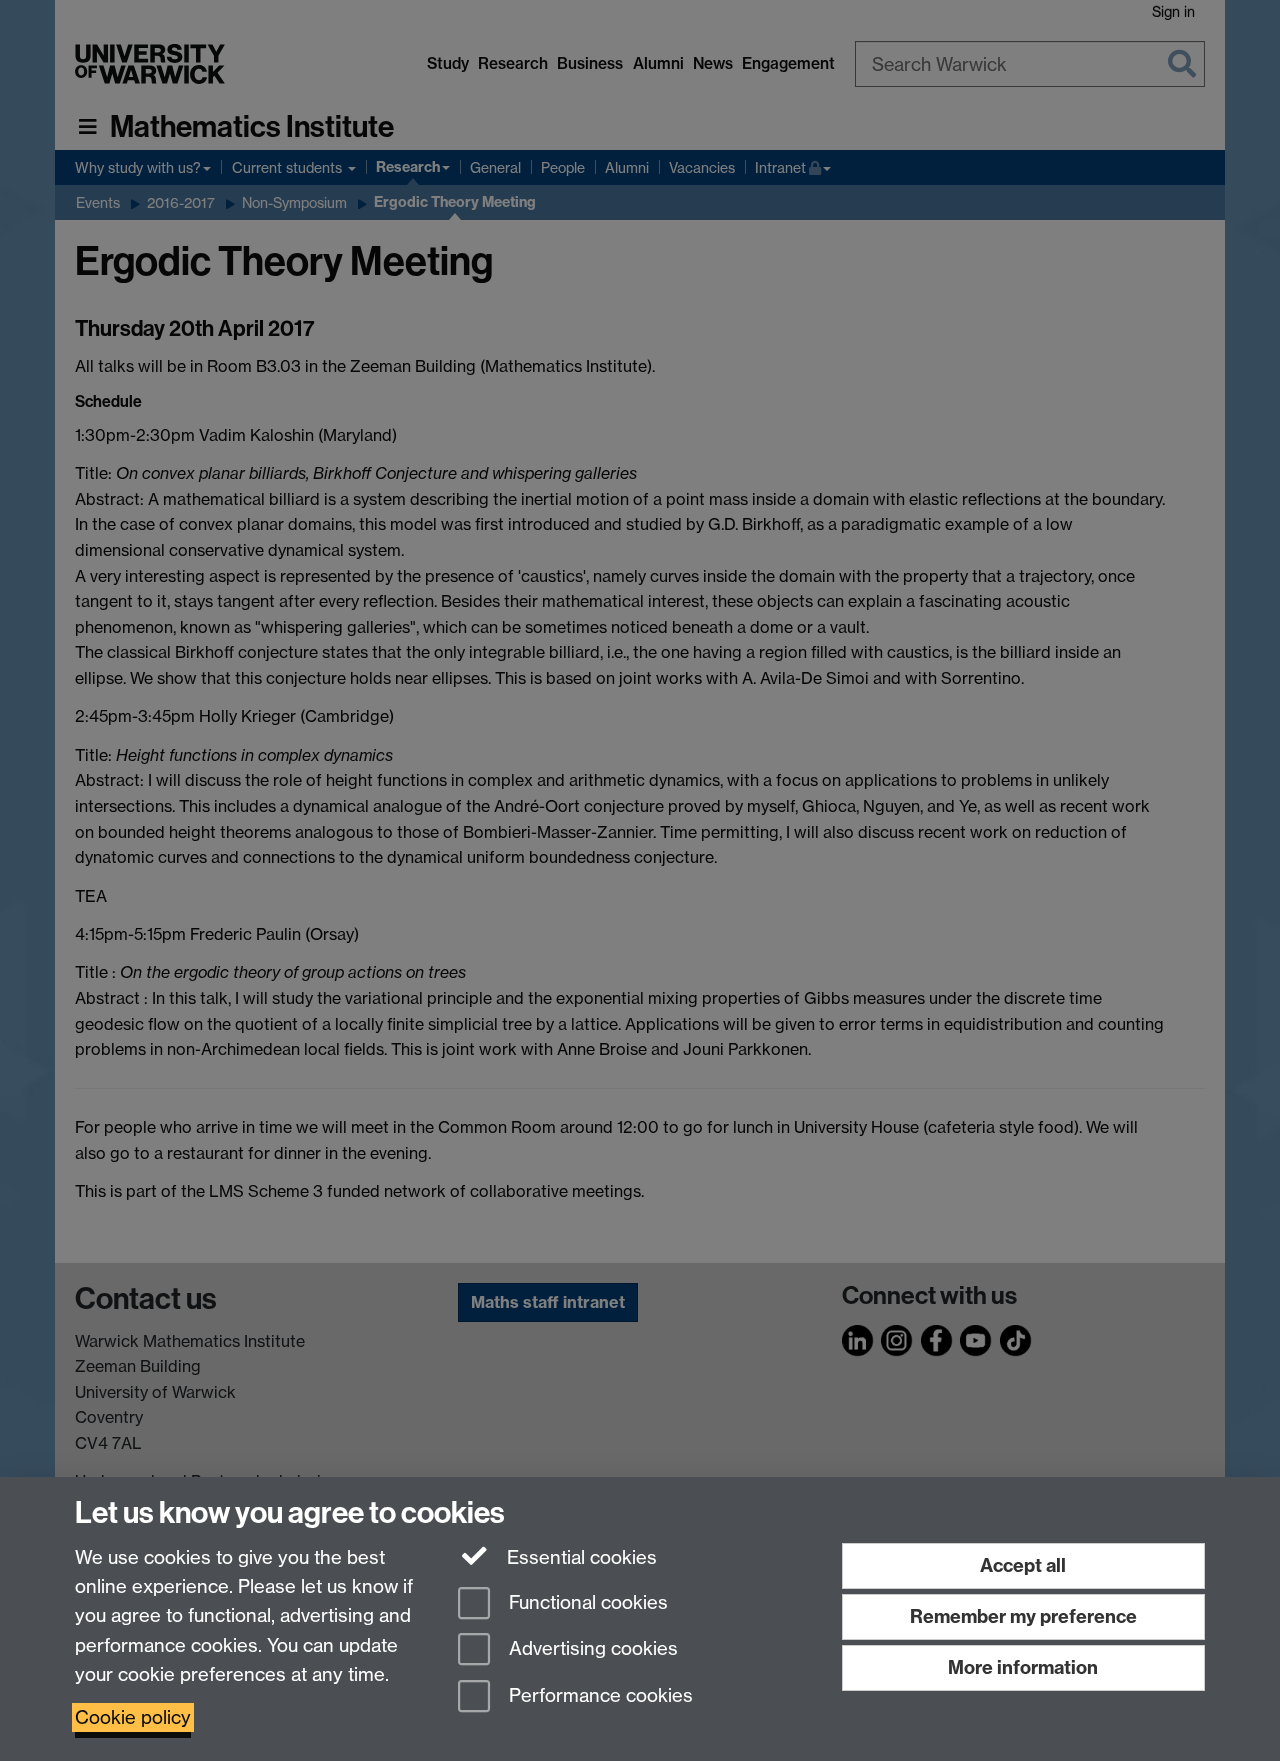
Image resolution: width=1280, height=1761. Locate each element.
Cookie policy (133, 1717)
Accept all (1023, 1565)
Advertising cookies (591, 1649)
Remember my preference (1023, 1616)
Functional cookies (586, 1602)
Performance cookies (598, 1696)
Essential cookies (579, 1557)
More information (1023, 1667)
